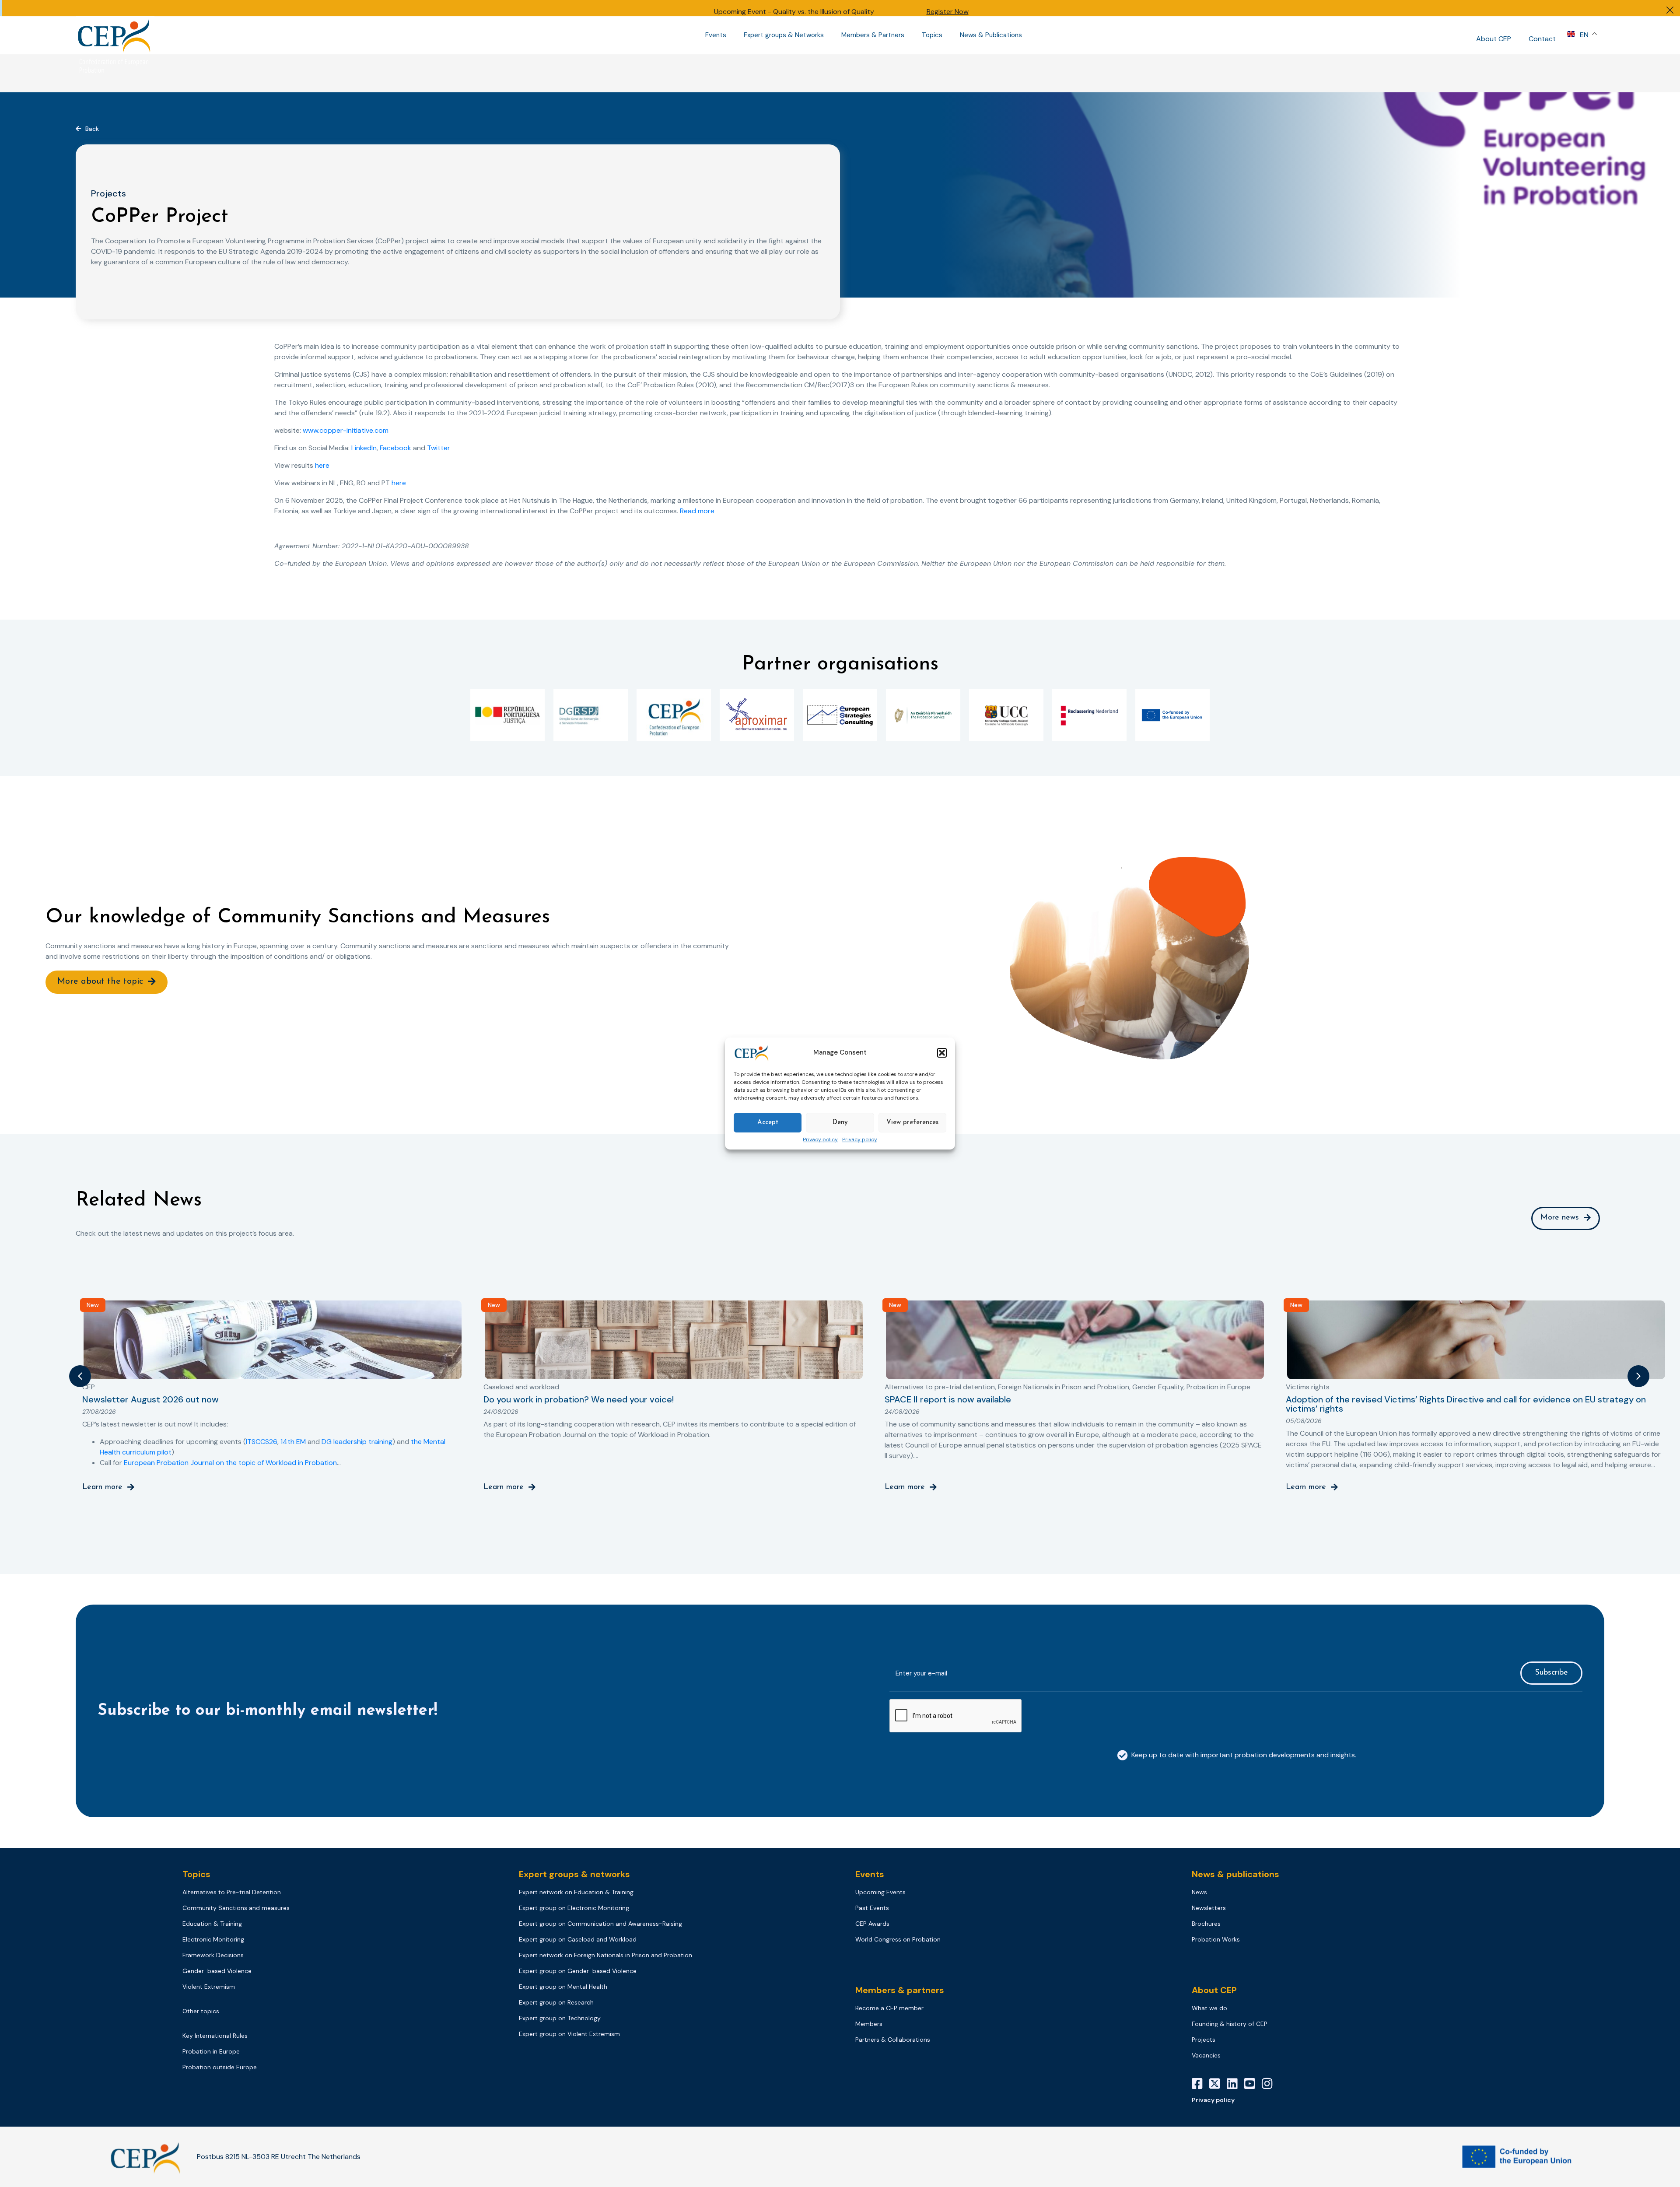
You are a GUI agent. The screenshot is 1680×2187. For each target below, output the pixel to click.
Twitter (439, 448)
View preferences (912, 1123)
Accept (768, 1123)
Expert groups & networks (574, 1874)
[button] (942, 1053)
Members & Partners (873, 35)
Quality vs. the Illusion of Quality (824, 12)
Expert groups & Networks (784, 35)
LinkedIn (364, 448)
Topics (932, 35)
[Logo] (115, 35)
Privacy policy (820, 1140)
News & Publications (991, 35)
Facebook (395, 448)
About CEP (1494, 39)
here (322, 465)
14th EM (293, 1442)
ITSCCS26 (262, 1442)
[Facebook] (1200, 2084)
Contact (1542, 39)
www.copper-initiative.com (346, 430)
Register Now (948, 12)
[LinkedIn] (1235, 2084)
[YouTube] (1253, 2084)
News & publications (1235, 1874)
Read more (697, 511)
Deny (840, 1123)
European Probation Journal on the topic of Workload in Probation (230, 1463)
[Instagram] (1270, 2084)
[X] (1218, 2084)
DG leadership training (357, 1442)
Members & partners (900, 1990)
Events (716, 35)
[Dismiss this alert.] (1670, 11)
